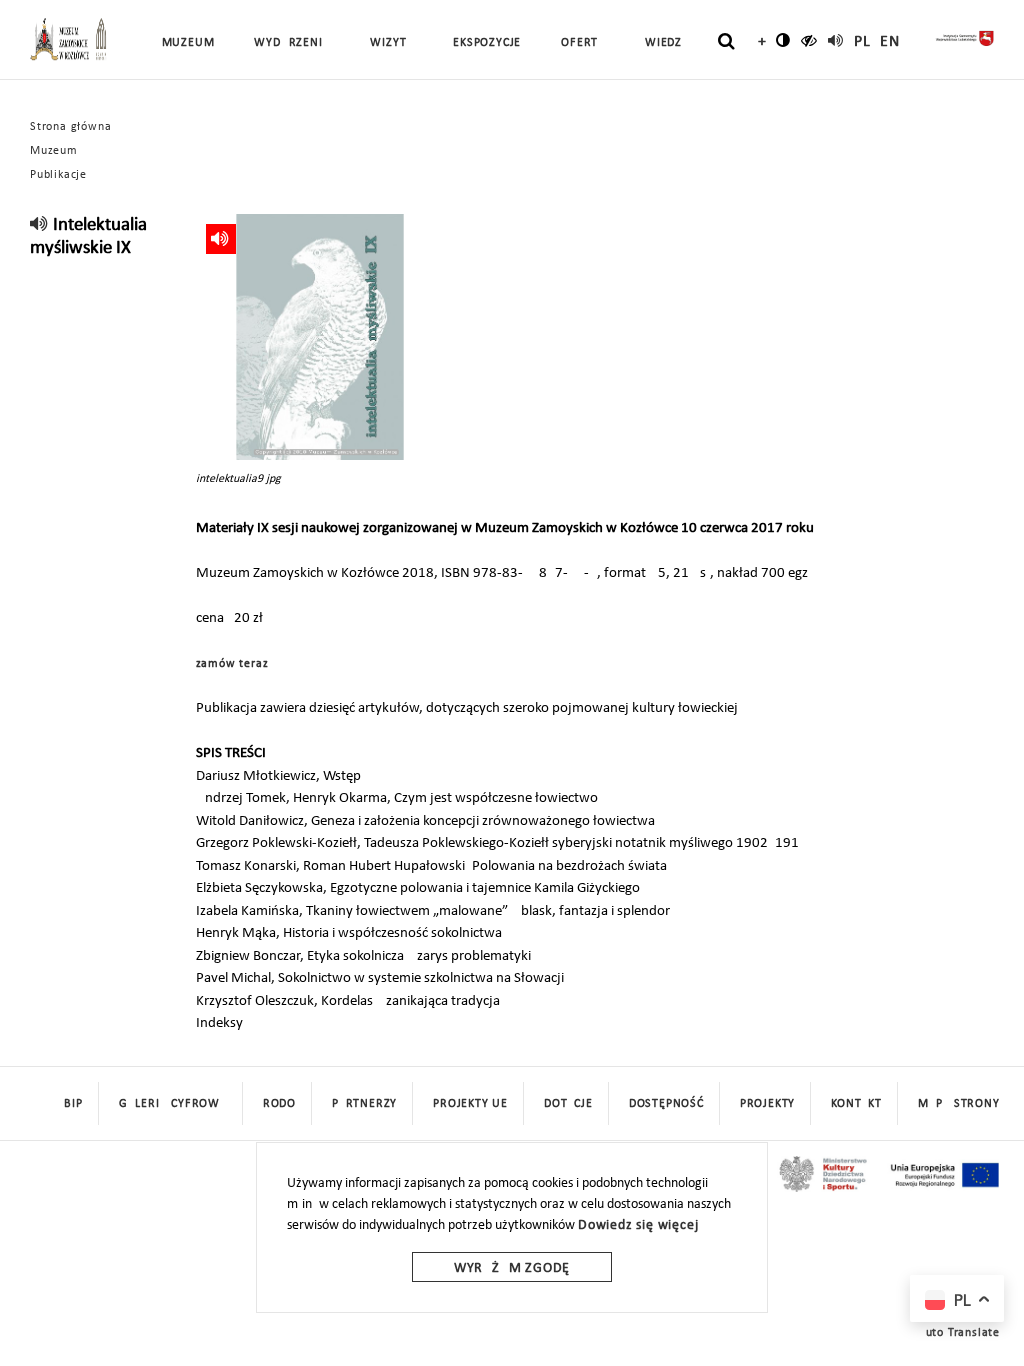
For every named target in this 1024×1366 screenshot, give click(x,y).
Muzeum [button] (188, 43)
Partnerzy (364, 1104)
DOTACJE (568, 1104)
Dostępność (666, 1104)
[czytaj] (809, 40)
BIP (73, 1104)
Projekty (767, 1104)
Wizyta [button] (391, 43)
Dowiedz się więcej (638, 1225)
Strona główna (70, 127)
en (890, 42)
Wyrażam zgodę (512, 1268)
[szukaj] (726, 41)
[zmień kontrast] (783, 40)
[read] (836, 40)
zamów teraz (232, 664)
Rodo (279, 1104)
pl (862, 42)
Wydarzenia (292, 43)
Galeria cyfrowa (173, 1104)
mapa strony (959, 1104)
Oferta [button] (583, 43)
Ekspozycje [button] (487, 43)
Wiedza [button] (667, 43)
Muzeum (54, 151)
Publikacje (58, 175)
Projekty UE (470, 1104)
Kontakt (856, 1104)
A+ (757, 42)
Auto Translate (959, 1333)
